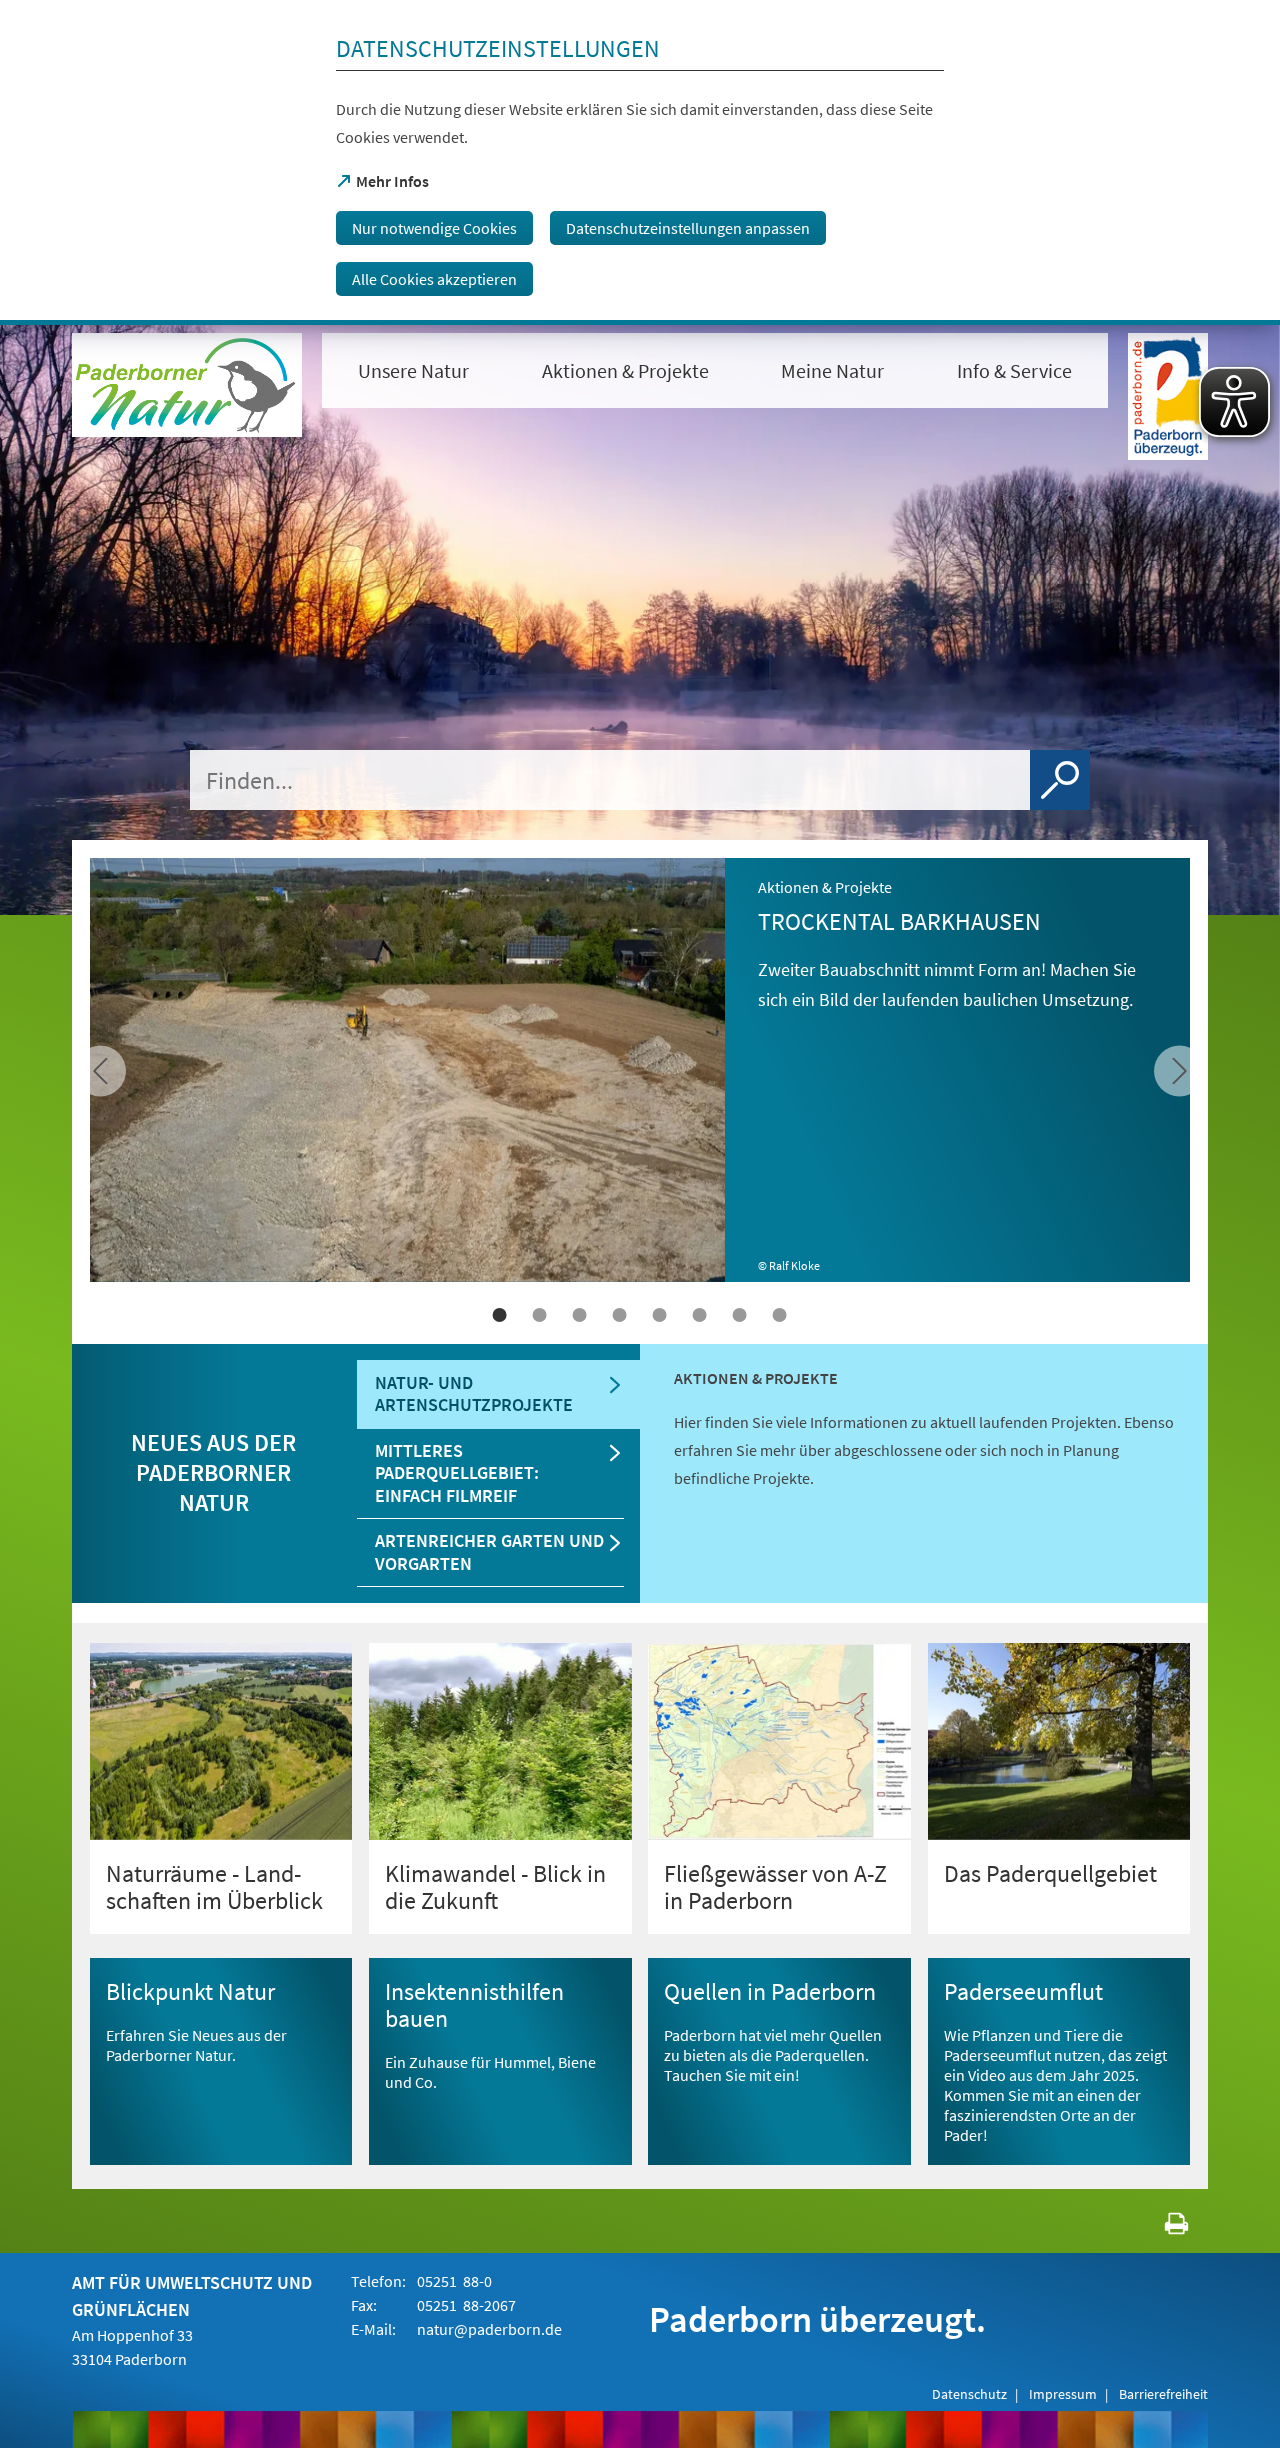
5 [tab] (660, 1315)
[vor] (100, 1070)
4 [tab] (620, 1315)
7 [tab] (740, 1315)
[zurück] (1179, 1070)
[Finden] (1060, 780)
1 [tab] (500, 1315)
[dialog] (640, 162)
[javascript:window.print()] (1158, 2227)
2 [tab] (540, 1315)
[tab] (498, 1394)
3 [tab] (580, 1315)
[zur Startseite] (187, 385)
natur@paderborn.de (489, 2329)
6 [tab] (700, 1315)
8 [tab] (780, 1315)
